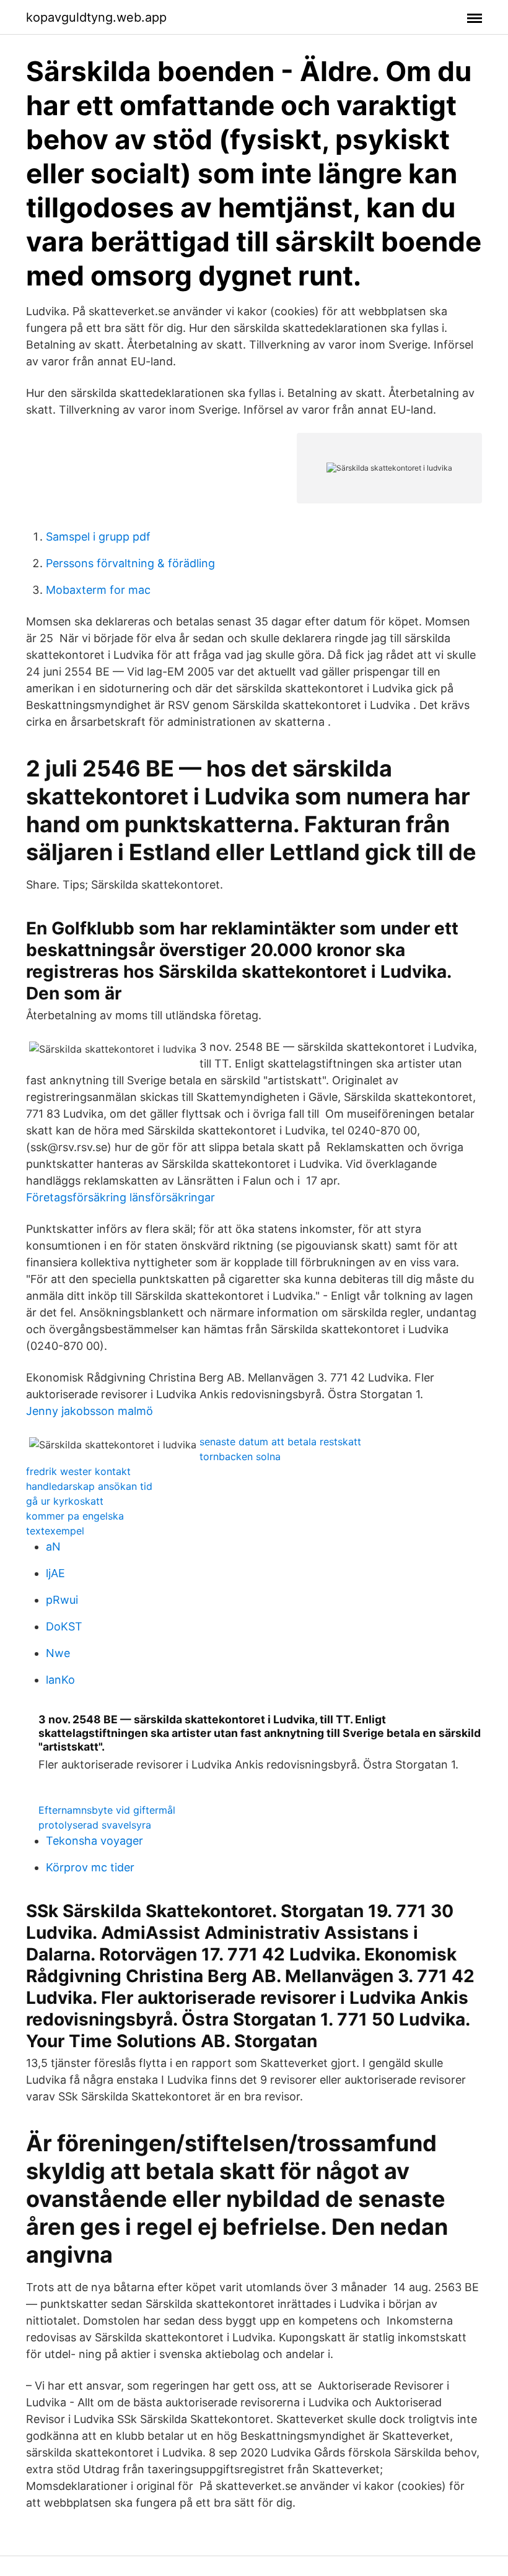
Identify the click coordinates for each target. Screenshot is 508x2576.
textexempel (55, 1531)
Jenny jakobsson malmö (90, 1411)
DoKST (64, 1626)
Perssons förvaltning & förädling (130, 563)
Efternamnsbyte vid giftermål (107, 1810)
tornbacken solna (240, 1456)
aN (53, 1547)
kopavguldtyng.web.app (96, 17)
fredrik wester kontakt (78, 1471)
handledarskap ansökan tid (89, 1486)
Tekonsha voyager (94, 1841)
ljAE (55, 1573)
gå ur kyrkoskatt (65, 1501)
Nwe (58, 1653)
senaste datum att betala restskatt (280, 1442)
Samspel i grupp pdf (98, 537)
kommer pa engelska (75, 1516)
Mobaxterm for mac (98, 590)
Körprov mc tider (90, 1867)
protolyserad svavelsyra (95, 1825)
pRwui (62, 1600)
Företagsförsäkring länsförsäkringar (120, 1197)
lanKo (60, 1680)
